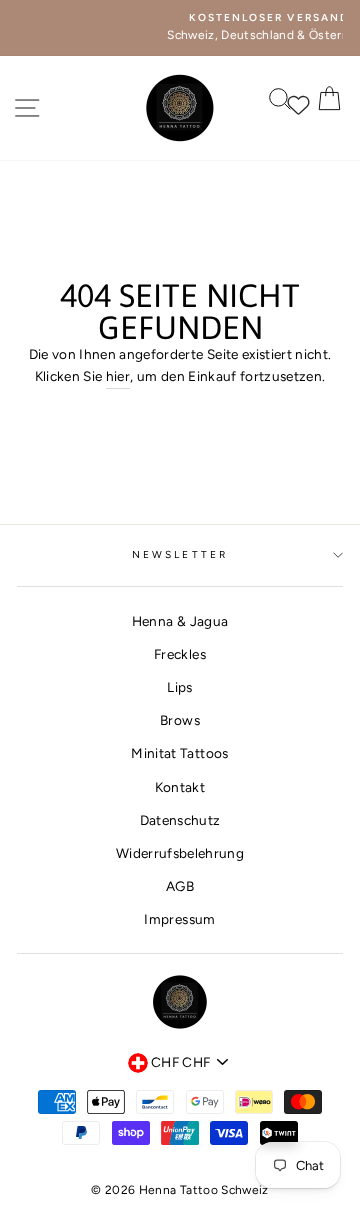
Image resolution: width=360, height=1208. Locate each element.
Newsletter (180, 554)
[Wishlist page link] (289, 102)
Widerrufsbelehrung (180, 853)
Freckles (180, 654)
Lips (179, 687)
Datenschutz (180, 820)
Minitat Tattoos (179, 753)
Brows (180, 720)
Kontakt (180, 787)
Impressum (179, 919)
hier (118, 376)
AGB (180, 886)
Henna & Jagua (180, 621)
